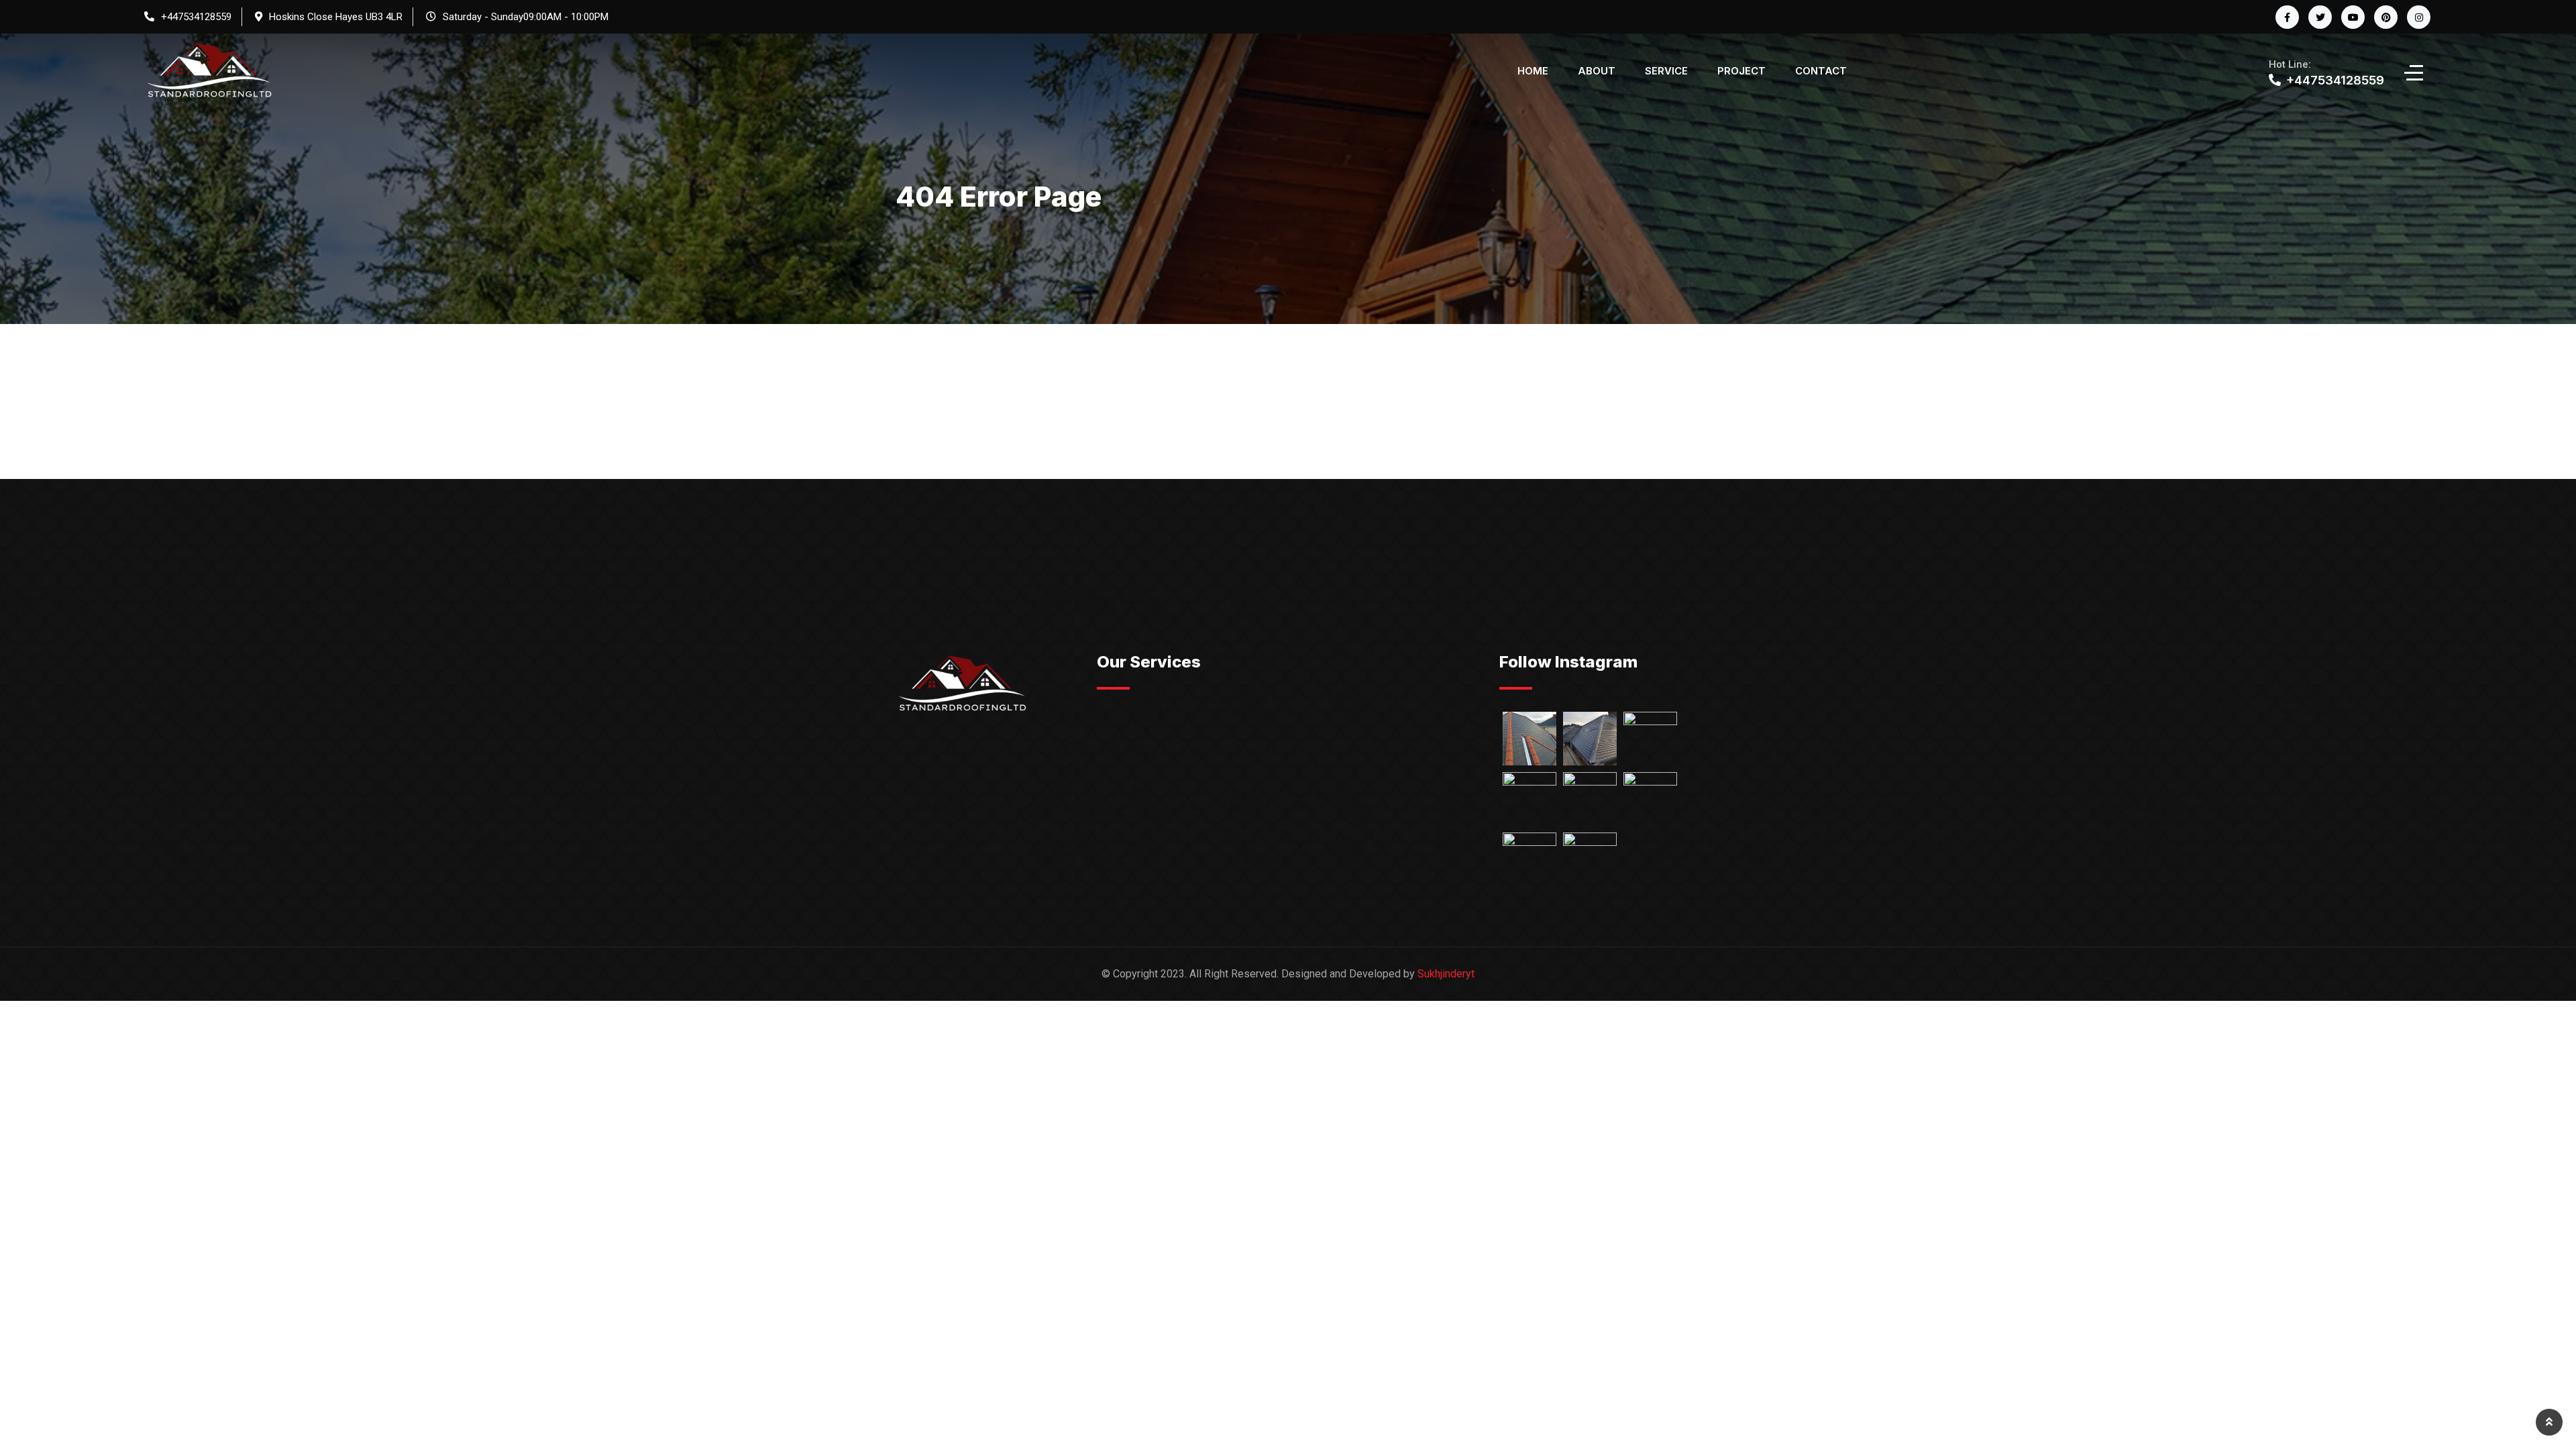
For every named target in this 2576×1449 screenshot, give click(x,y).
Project (1741, 71)
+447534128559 (196, 17)
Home (1533, 71)
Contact (1821, 71)
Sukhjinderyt (1446, 974)
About (1597, 71)
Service (1666, 71)
